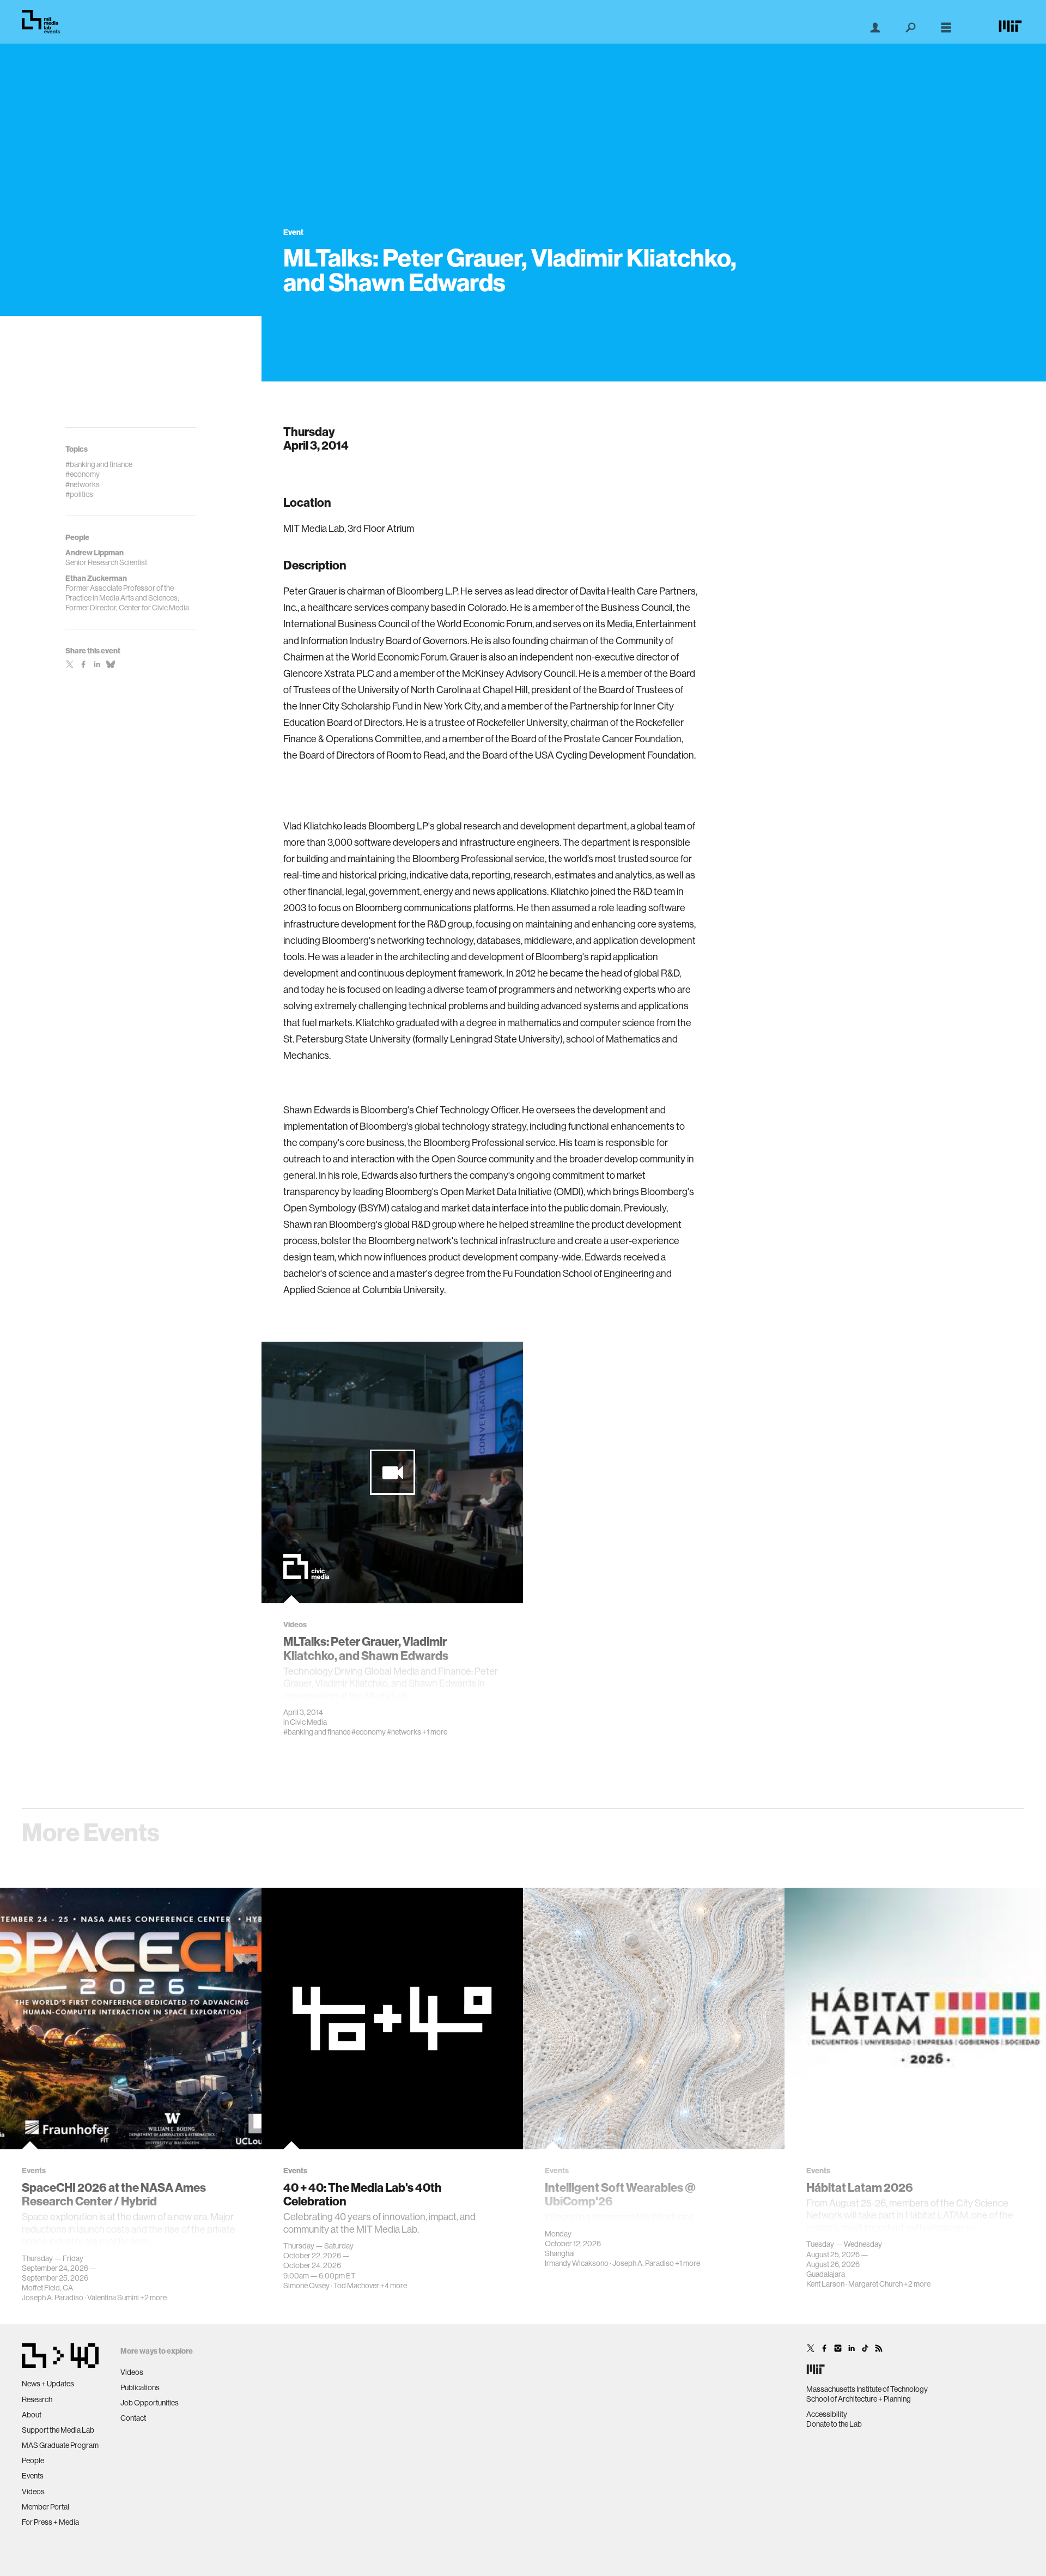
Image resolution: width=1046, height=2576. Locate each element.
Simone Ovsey (306, 2286)
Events (33, 2476)
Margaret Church (875, 2284)
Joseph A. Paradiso (53, 2298)
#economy (369, 1732)
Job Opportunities (150, 2403)
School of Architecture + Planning (859, 2399)
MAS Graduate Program (60, 2445)
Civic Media (308, 1722)
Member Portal (45, 2507)
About (32, 2415)
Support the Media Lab (58, 2430)
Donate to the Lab (834, 2424)
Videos (33, 2492)
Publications (140, 2387)
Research (37, 2399)
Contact (133, 2418)
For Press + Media (50, 2522)
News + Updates (48, 2384)
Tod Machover (356, 2286)
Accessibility (827, 2414)
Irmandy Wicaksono (577, 2263)
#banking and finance (317, 1732)
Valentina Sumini (113, 2298)
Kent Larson (825, 2284)
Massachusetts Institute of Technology (867, 2389)
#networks (404, 1732)
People (33, 2460)
